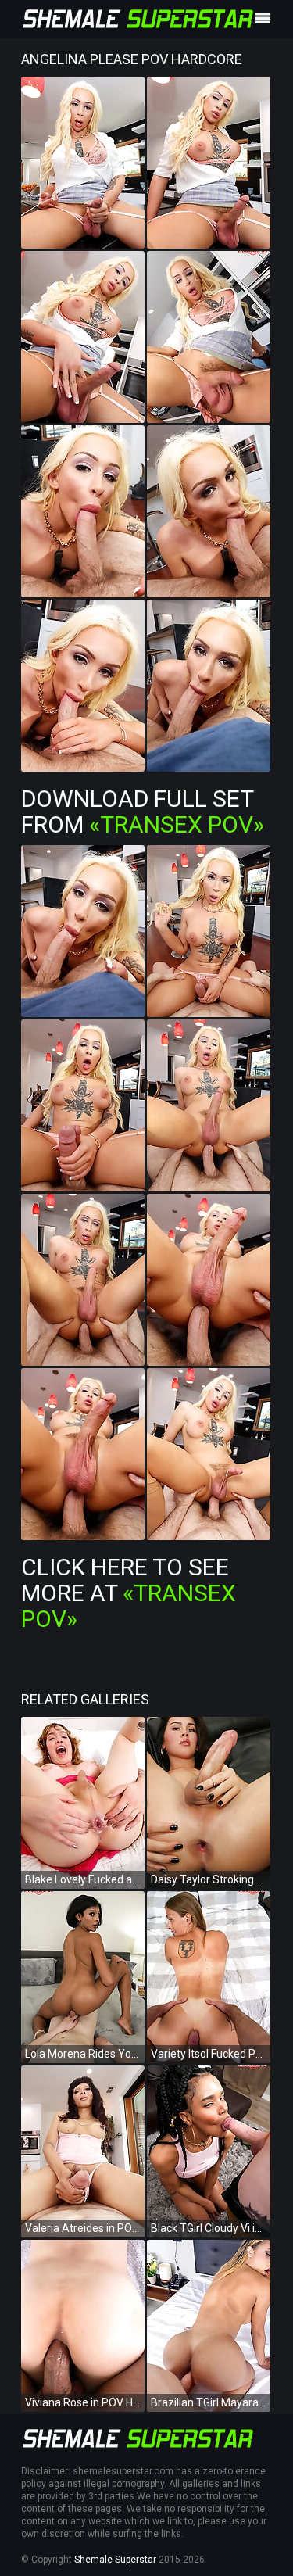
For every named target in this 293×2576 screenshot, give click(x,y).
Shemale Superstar (115, 2560)
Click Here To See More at (129, 1593)
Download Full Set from (143, 811)
